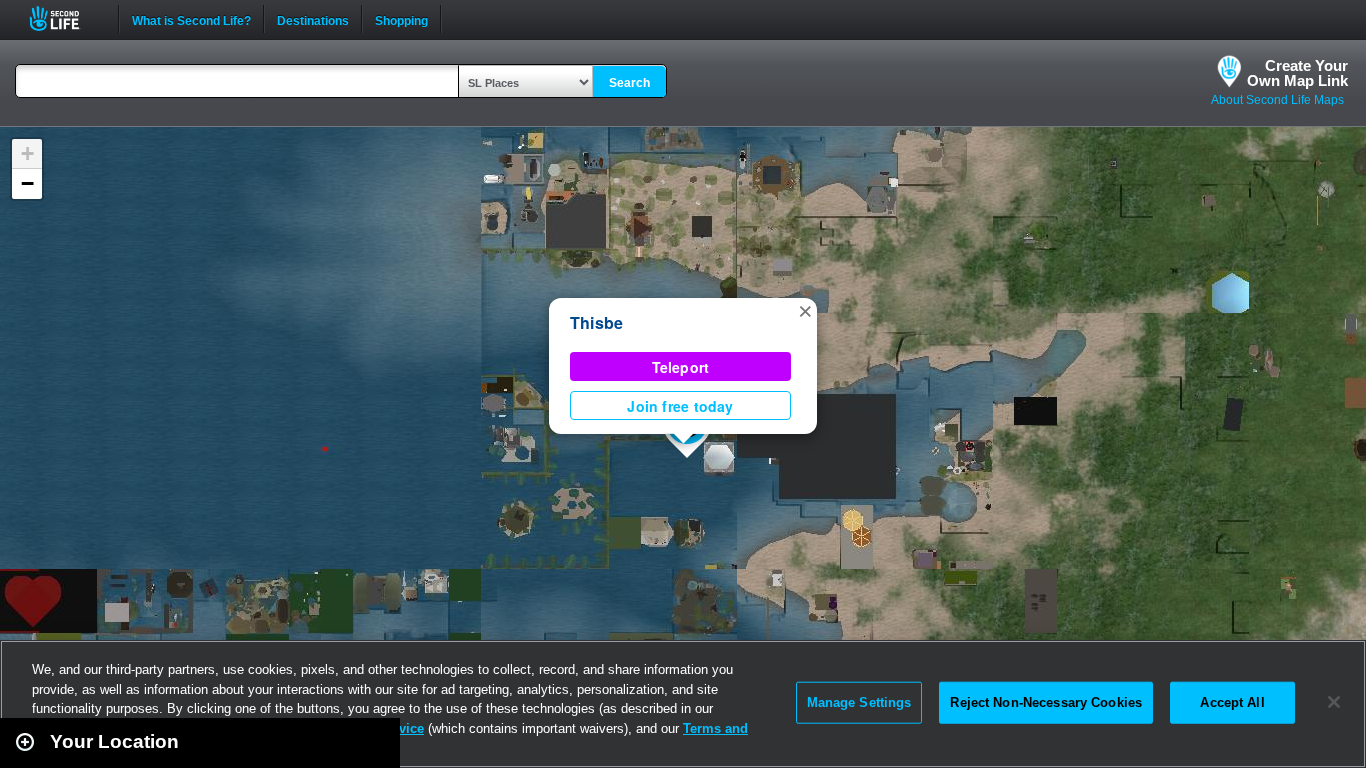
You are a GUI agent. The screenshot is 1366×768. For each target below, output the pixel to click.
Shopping (401, 19)
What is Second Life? (191, 19)
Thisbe (596, 322)
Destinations (313, 19)
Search (629, 83)
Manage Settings (859, 702)
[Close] (1334, 702)
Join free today (680, 406)
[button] (805, 310)
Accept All (1232, 702)
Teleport (681, 367)
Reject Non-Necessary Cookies (1046, 702)
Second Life (65, 18)
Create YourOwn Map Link (1297, 73)
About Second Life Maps (1277, 100)
